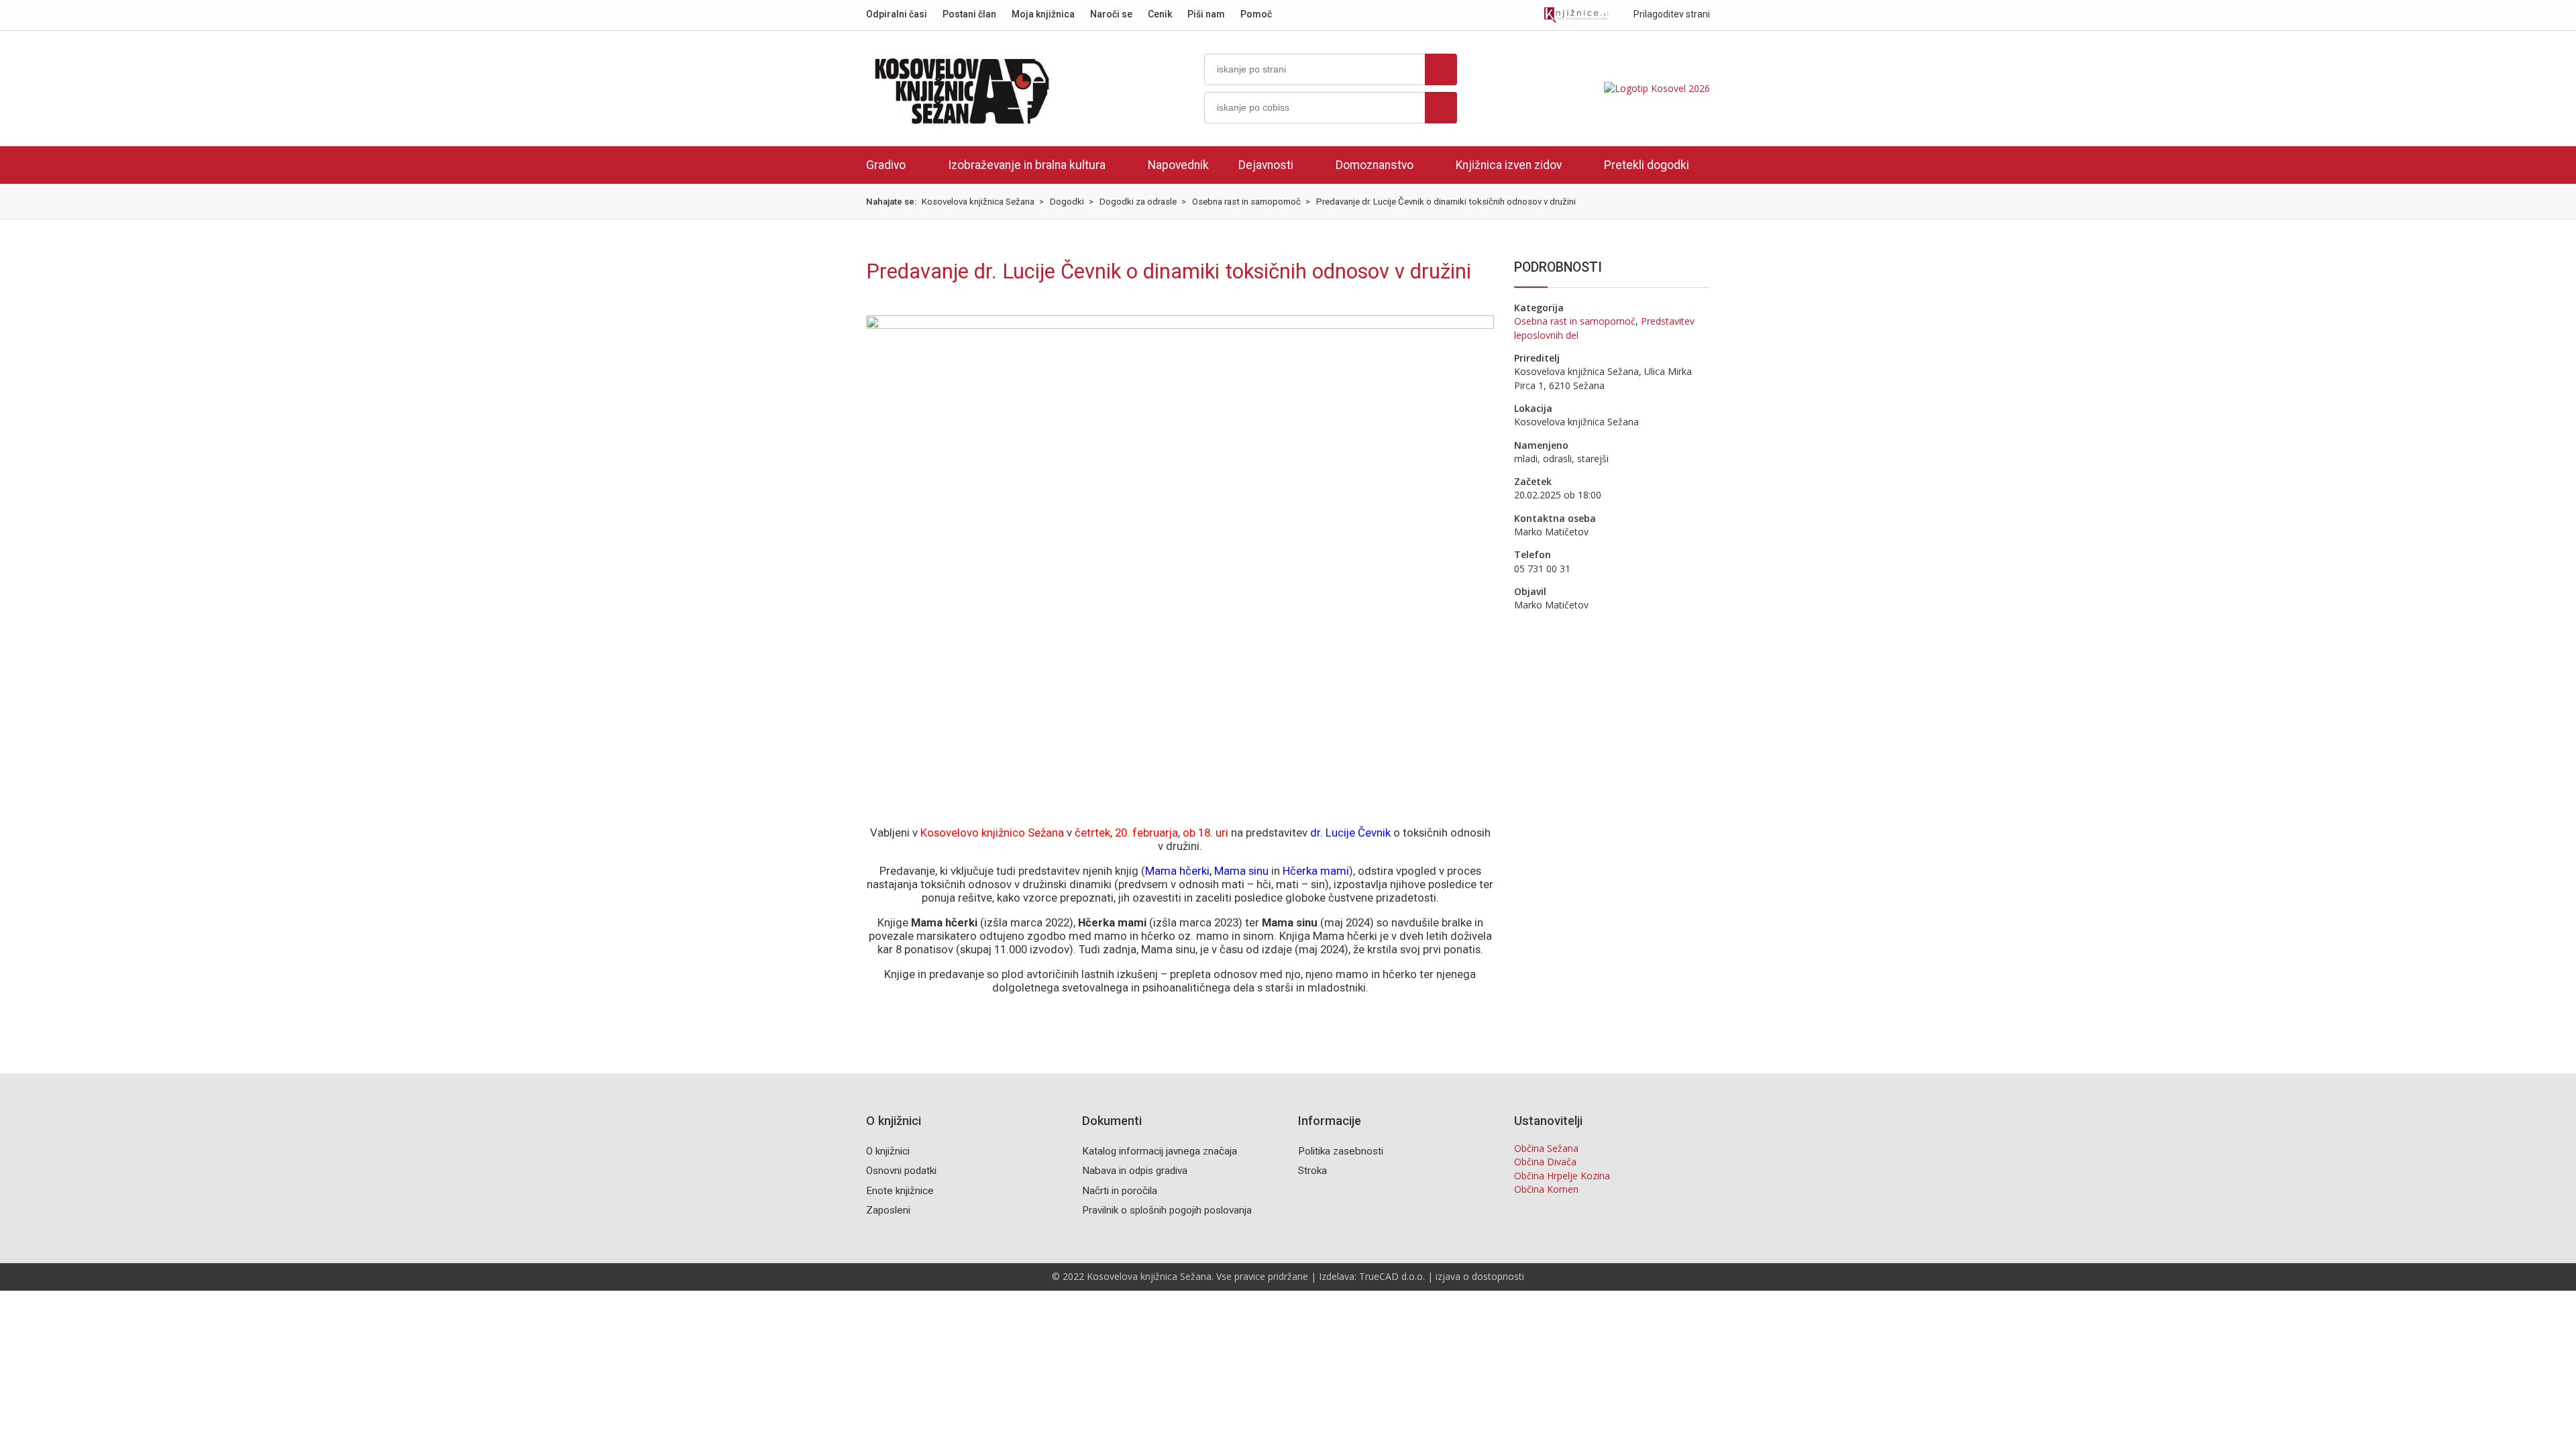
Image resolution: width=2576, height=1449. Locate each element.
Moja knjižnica (1043, 14)
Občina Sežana (1546, 1148)
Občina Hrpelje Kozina (1562, 1176)
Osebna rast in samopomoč (1575, 321)
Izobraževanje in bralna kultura (1027, 165)
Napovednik (1178, 165)
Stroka (1312, 1171)
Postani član (969, 14)
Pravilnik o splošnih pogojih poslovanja (1167, 1210)
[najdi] (1441, 69)
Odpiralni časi (897, 14)
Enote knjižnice (900, 1191)
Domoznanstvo (1375, 165)
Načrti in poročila (1120, 1191)
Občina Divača (1545, 1162)
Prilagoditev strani (1671, 14)
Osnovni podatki (901, 1171)
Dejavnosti (1266, 165)
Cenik (1160, 14)
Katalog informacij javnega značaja (1160, 1151)
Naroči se (1111, 14)
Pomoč (1256, 14)
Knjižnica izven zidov (1509, 165)
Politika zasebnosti (1341, 1151)
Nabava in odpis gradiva (1135, 1171)
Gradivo (886, 165)
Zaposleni (888, 1210)
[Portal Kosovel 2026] (1657, 88)
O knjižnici (888, 1151)
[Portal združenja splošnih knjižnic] (1576, 15)
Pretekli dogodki (1647, 165)
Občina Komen (1546, 1189)
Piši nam (1206, 14)
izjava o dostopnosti (1480, 1276)
